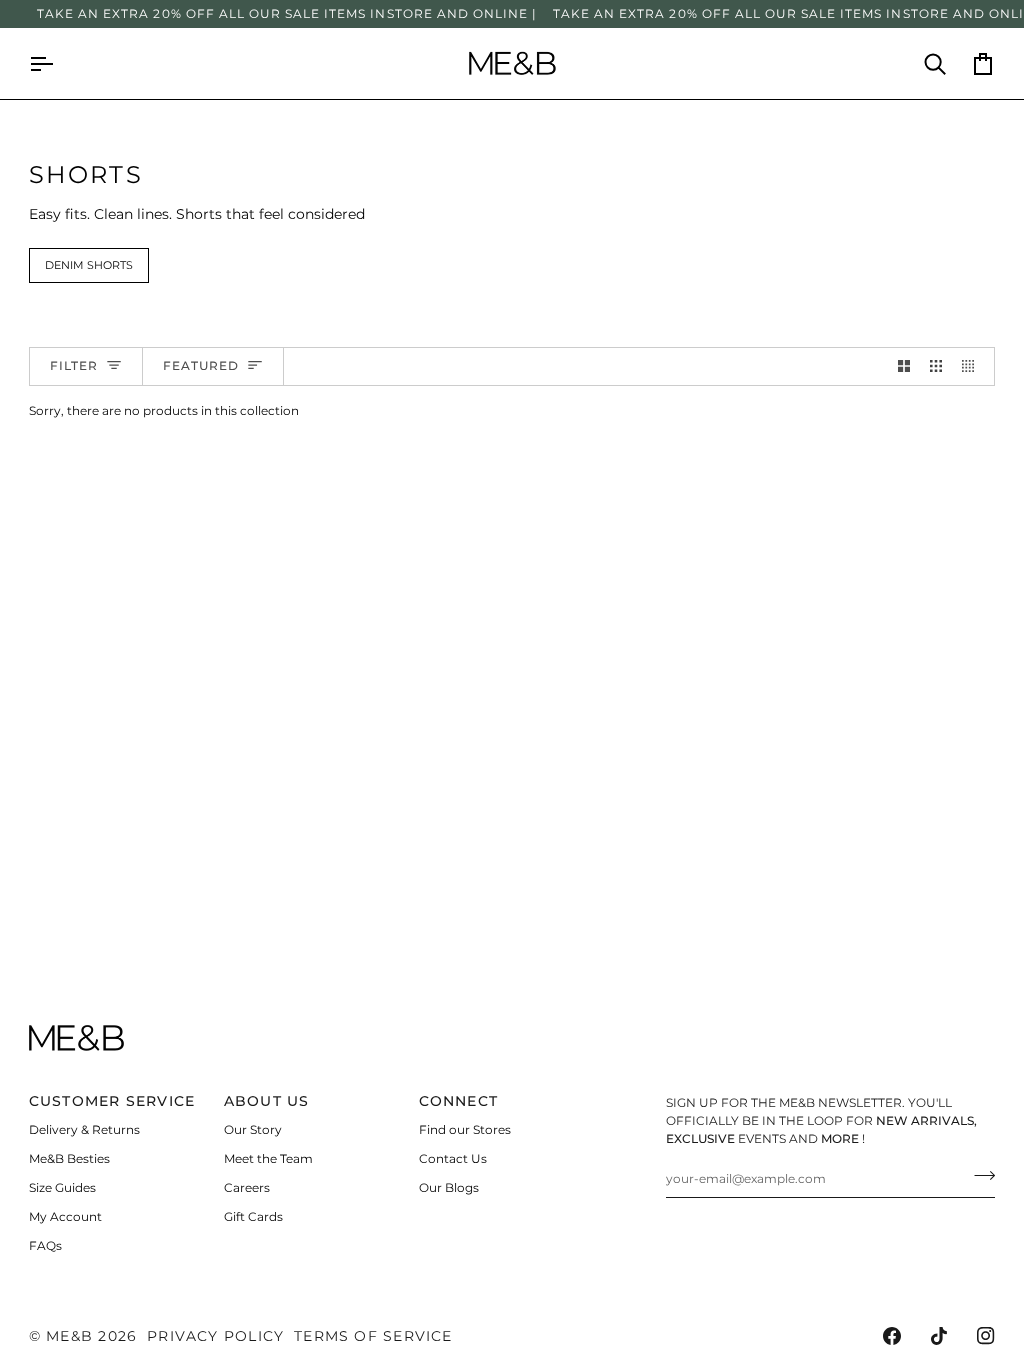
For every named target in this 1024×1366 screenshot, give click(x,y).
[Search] (923, 63)
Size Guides (62, 1187)
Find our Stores (465, 1129)
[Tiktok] (939, 1336)
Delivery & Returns (84, 1129)
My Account (65, 1216)
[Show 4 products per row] (973, 367)
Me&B (69, 1336)
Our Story (253, 1129)
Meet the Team (268, 1158)
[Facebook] (892, 1336)
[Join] (978, 1176)
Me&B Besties (69, 1158)
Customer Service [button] (112, 1101)
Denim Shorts (89, 265)
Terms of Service (373, 1336)
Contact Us (453, 1158)
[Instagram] (986, 1336)
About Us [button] (267, 1101)
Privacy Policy (215, 1336)
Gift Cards (253, 1216)
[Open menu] (53, 63)
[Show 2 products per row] (904, 367)
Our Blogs (449, 1187)
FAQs (45, 1245)
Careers (247, 1187)
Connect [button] (459, 1101)
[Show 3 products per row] (936, 367)
